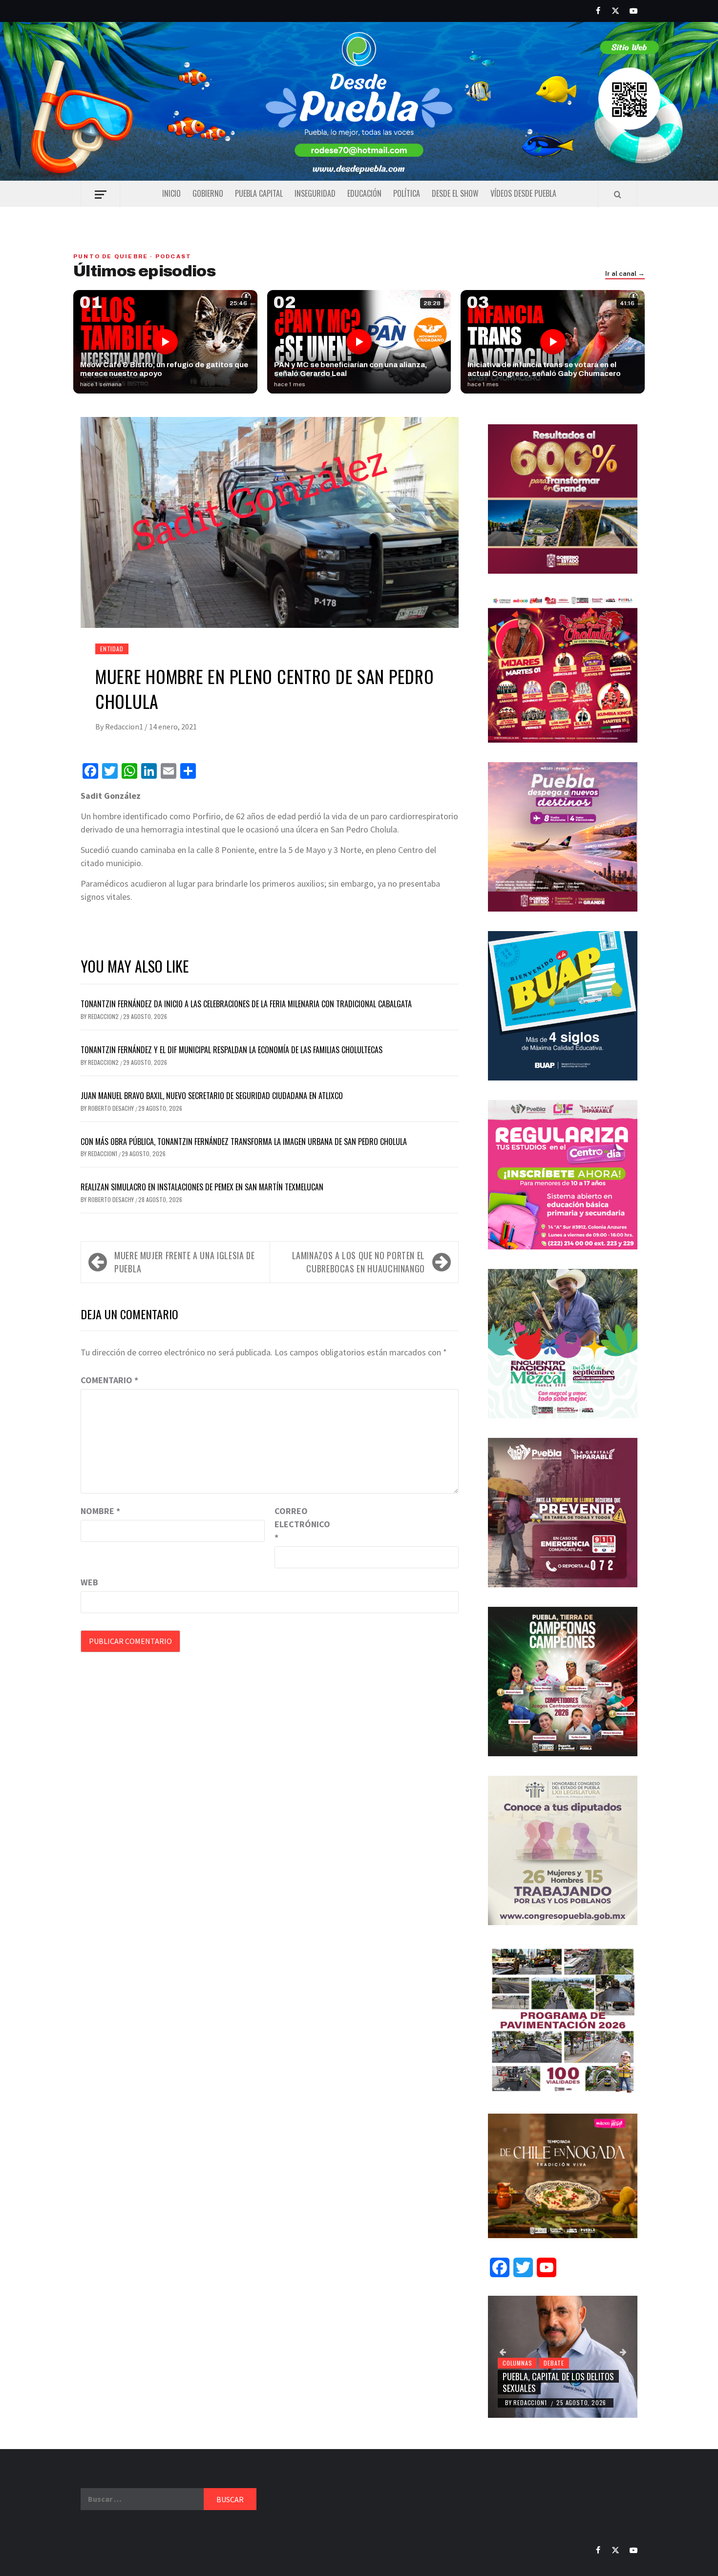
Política (407, 193)
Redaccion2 (104, 1016)
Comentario (109, 1380)
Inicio (171, 193)
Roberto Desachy (112, 1108)
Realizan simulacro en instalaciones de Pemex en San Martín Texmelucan (202, 1187)
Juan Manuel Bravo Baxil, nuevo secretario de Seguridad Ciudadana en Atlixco (212, 1096)
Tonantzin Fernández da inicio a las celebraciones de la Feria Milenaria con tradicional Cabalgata (246, 1004)
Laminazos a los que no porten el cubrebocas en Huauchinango (359, 1262)
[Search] (618, 194)
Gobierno (208, 193)
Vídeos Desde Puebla (523, 193)
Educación (364, 193)
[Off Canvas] (100, 195)
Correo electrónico (299, 1524)
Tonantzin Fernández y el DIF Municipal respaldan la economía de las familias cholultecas (232, 1050)
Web (89, 1582)
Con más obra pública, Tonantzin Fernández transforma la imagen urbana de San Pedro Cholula (244, 1142)
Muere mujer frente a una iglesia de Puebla (184, 1262)
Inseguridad (315, 193)
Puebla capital (259, 193)
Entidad (112, 649)
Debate (554, 2363)
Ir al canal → (625, 274)
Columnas (517, 2363)
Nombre (100, 1511)
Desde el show (455, 193)
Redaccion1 (125, 727)
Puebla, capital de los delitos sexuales (558, 2382)
